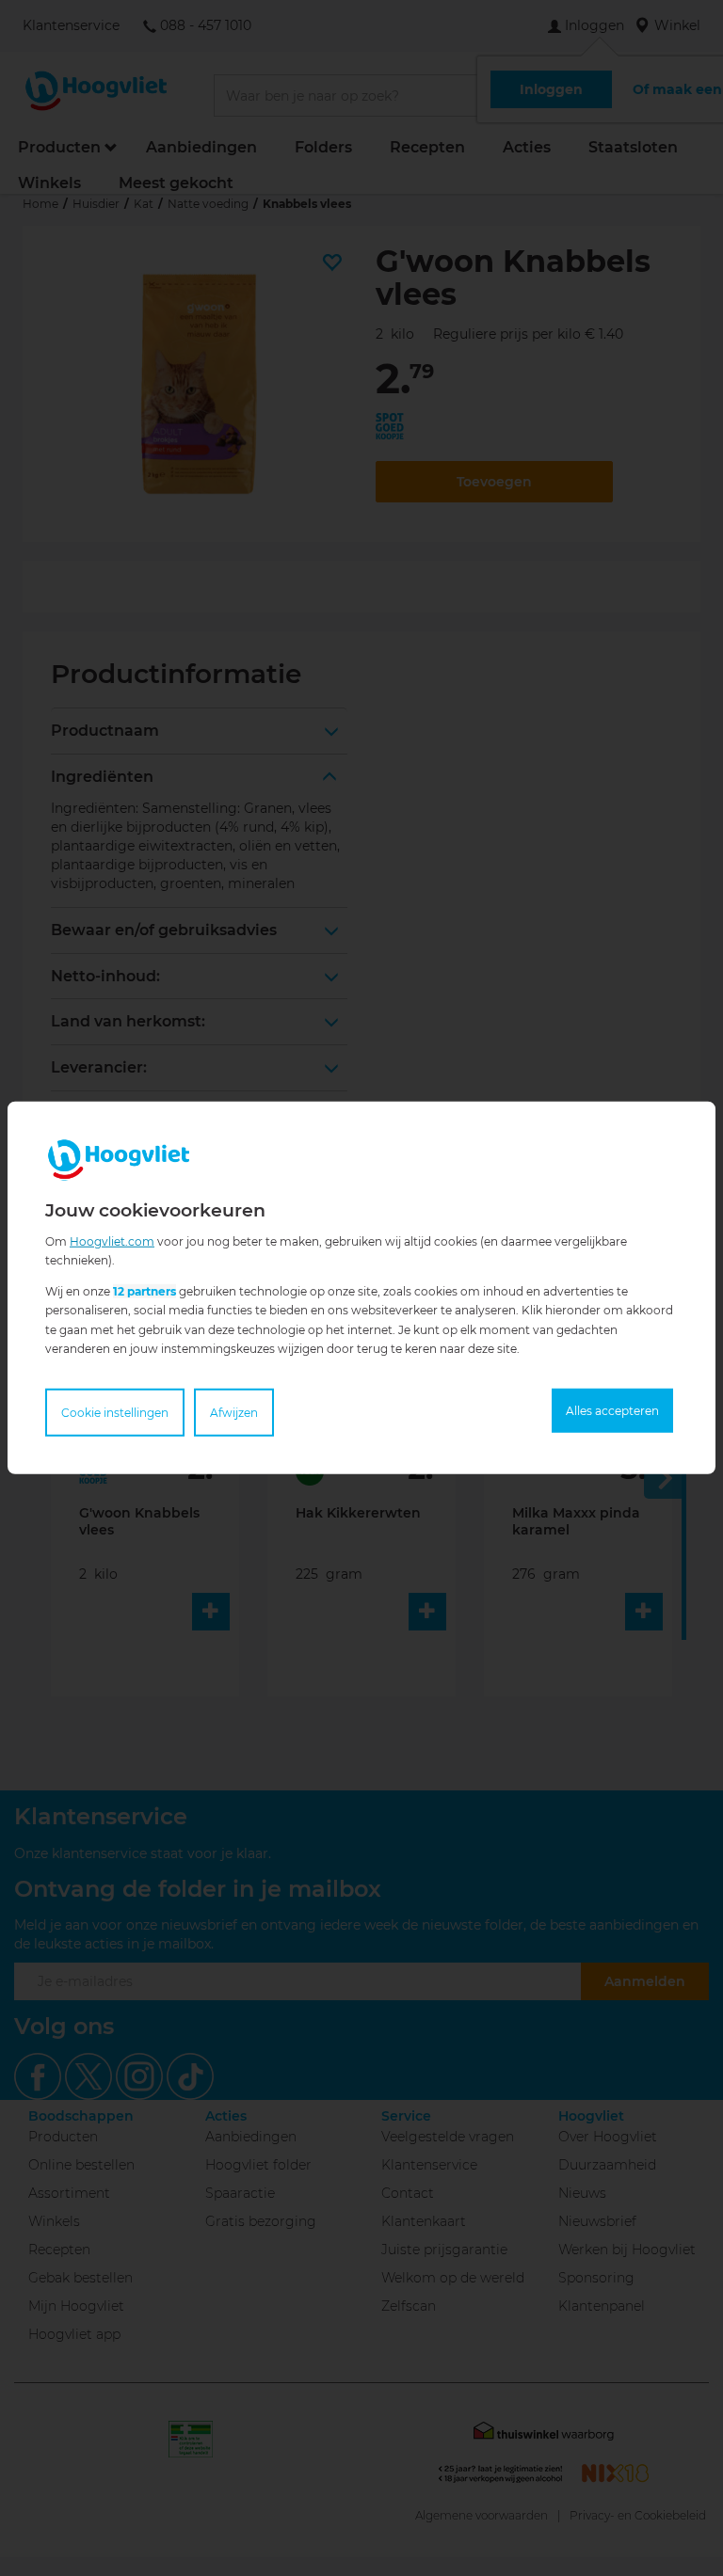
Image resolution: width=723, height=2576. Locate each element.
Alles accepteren (612, 1411)
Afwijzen (234, 1413)
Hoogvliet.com (112, 1241)
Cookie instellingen (115, 1413)
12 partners (145, 1291)
